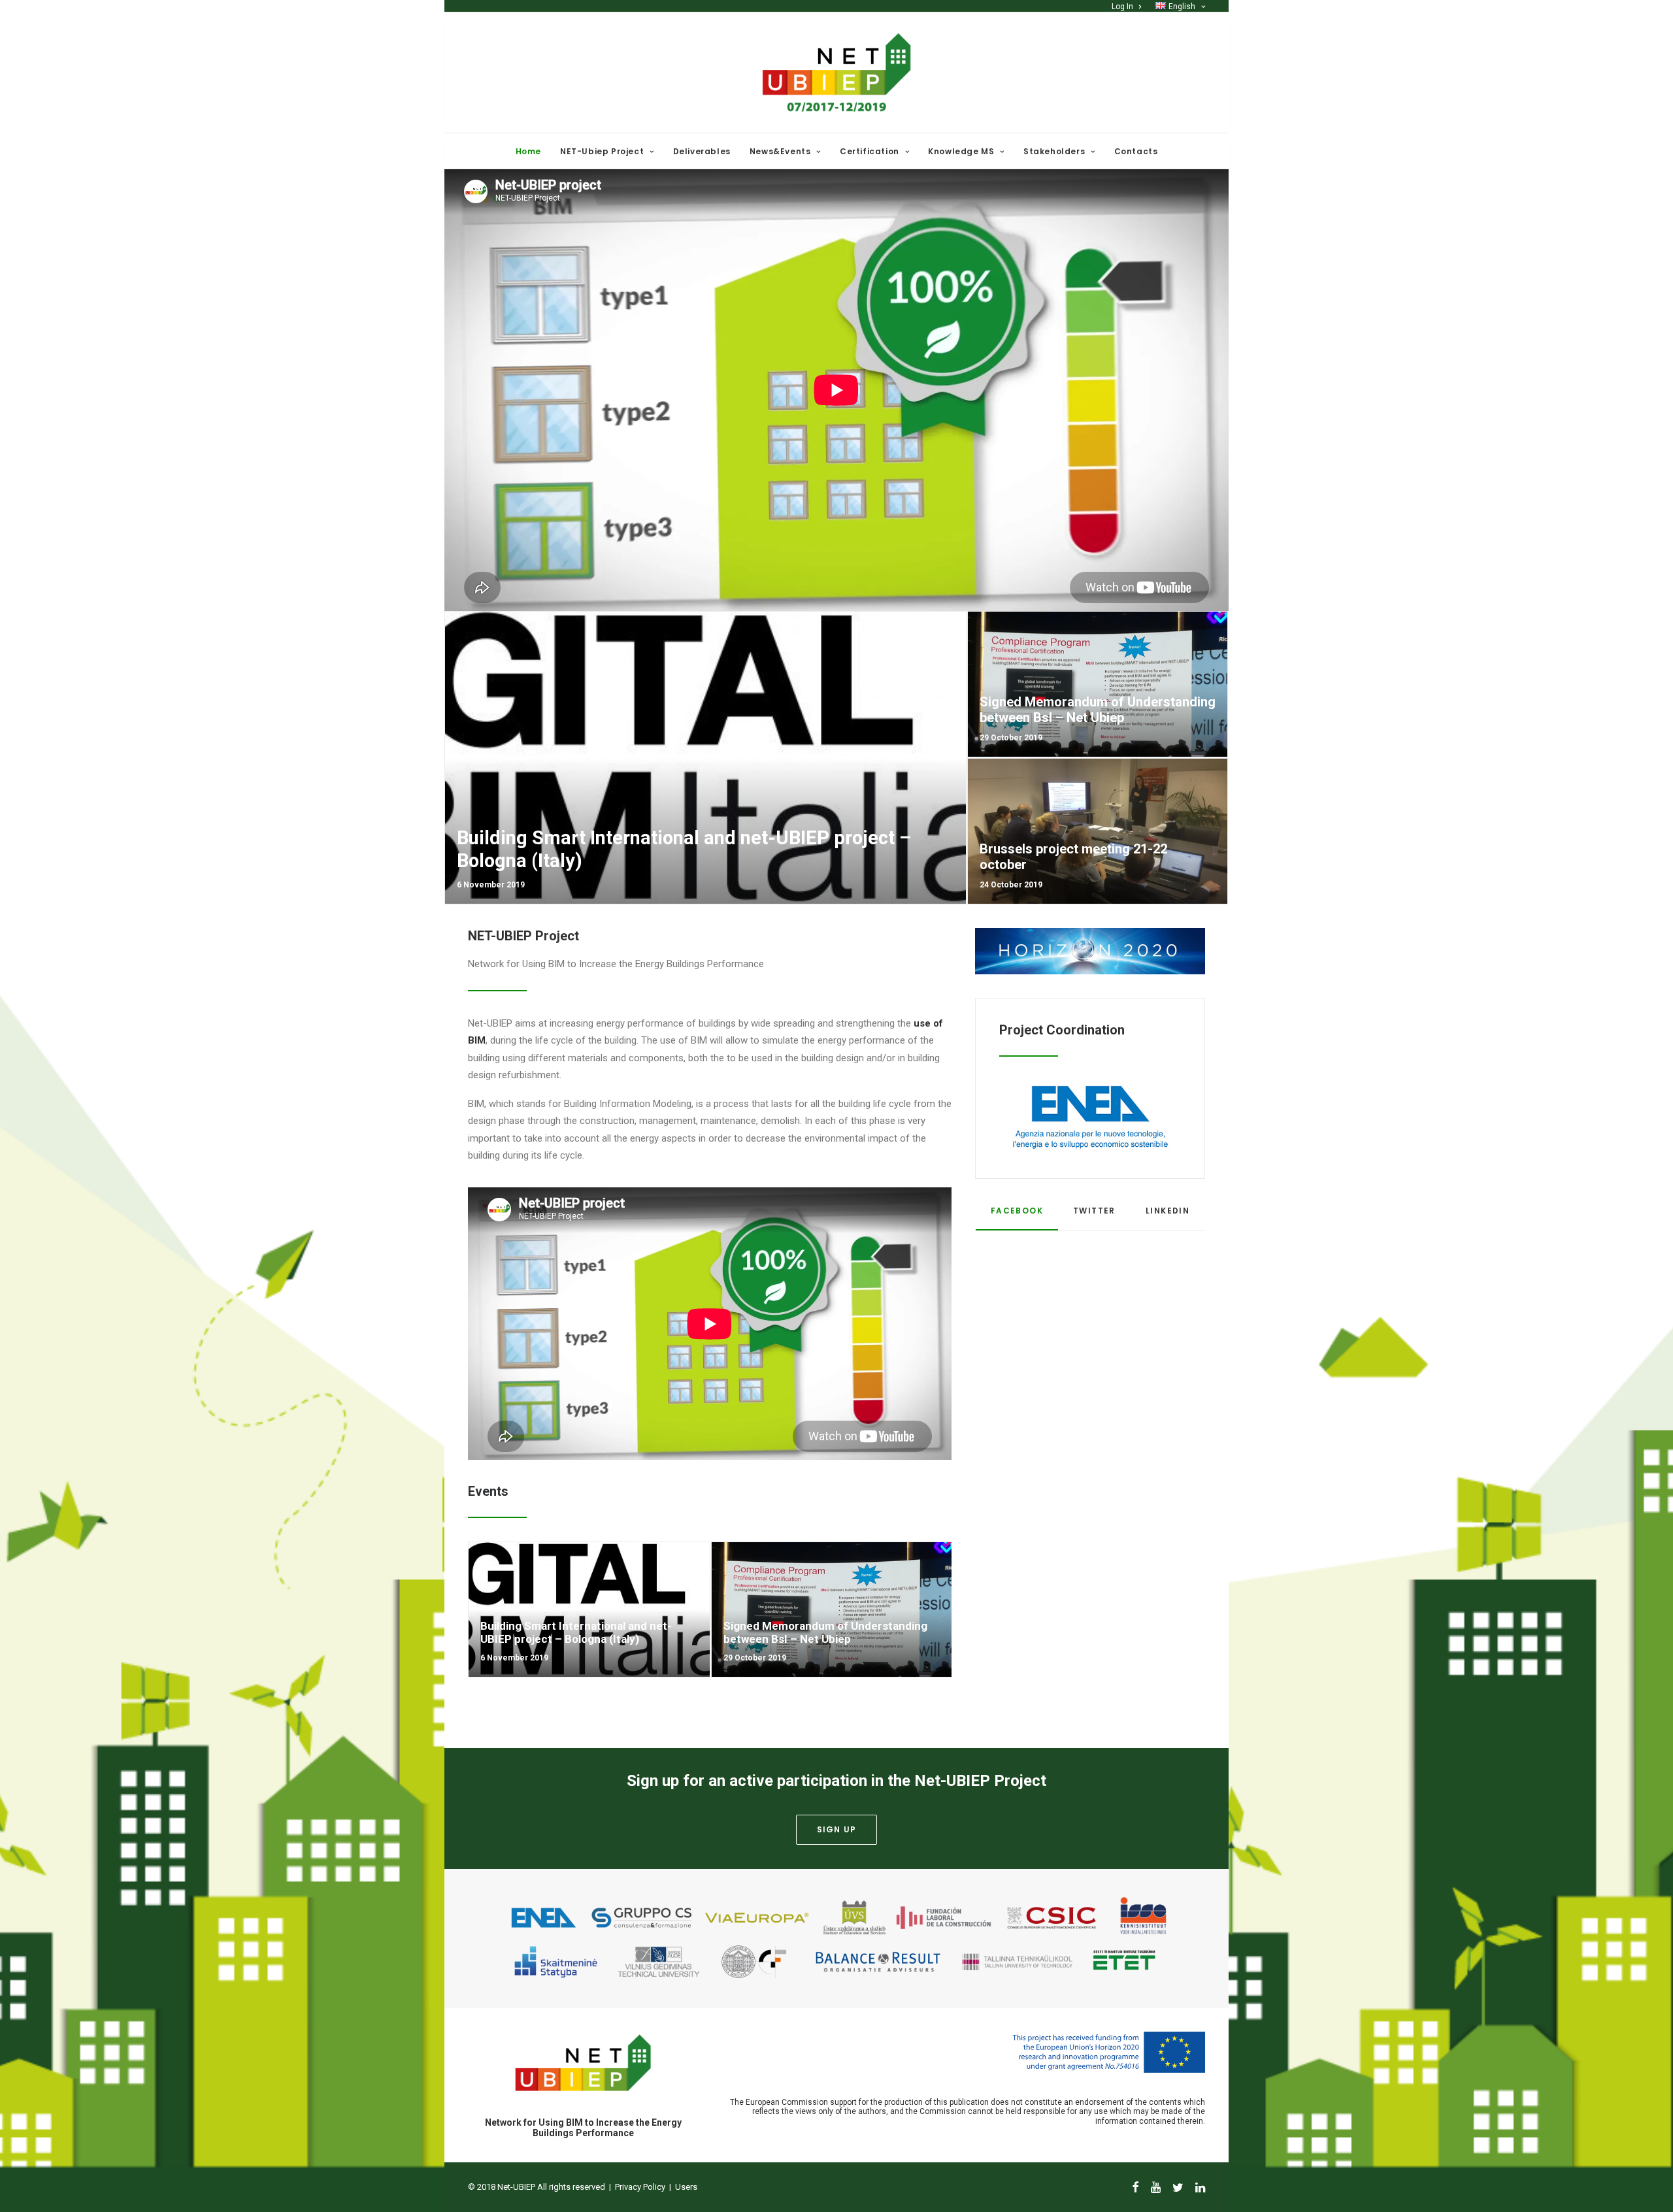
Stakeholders (1054, 151)
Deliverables (702, 151)
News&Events (780, 151)
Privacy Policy (640, 2187)
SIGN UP (836, 1829)
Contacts (1136, 151)
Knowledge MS (961, 151)
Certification (870, 151)
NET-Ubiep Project (602, 151)
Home (528, 151)
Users (686, 2187)
